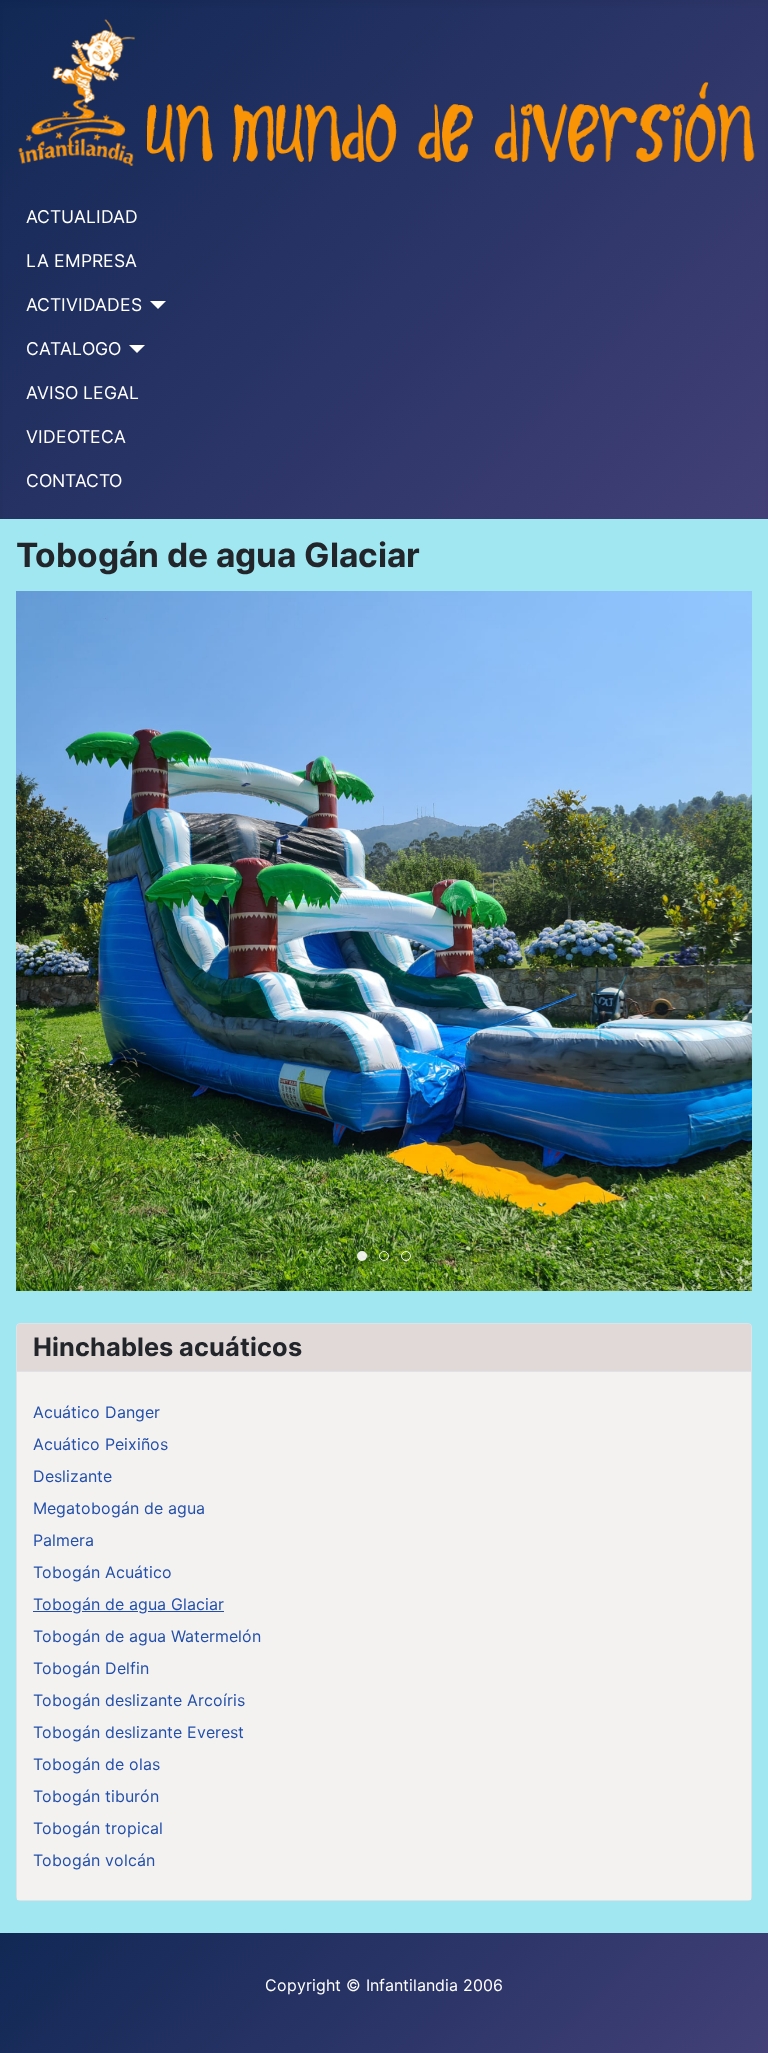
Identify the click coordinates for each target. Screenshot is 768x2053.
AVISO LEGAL (82, 392)
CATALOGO (73, 348)
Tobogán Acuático (102, 1572)
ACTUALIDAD (82, 216)
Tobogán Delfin (91, 1668)
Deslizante (72, 1476)
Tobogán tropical (98, 1828)
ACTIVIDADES (84, 304)
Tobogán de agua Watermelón (147, 1636)
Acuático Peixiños (100, 1444)
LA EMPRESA (81, 260)
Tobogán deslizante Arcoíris (139, 1700)
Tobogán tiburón (96, 1796)
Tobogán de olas (96, 1764)
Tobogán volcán (94, 1860)
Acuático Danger (96, 1412)
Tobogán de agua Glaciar (128, 1604)
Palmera (63, 1540)
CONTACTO (74, 480)
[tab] (362, 1256)
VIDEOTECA (76, 436)
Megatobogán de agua (119, 1508)
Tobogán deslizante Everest (138, 1732)
